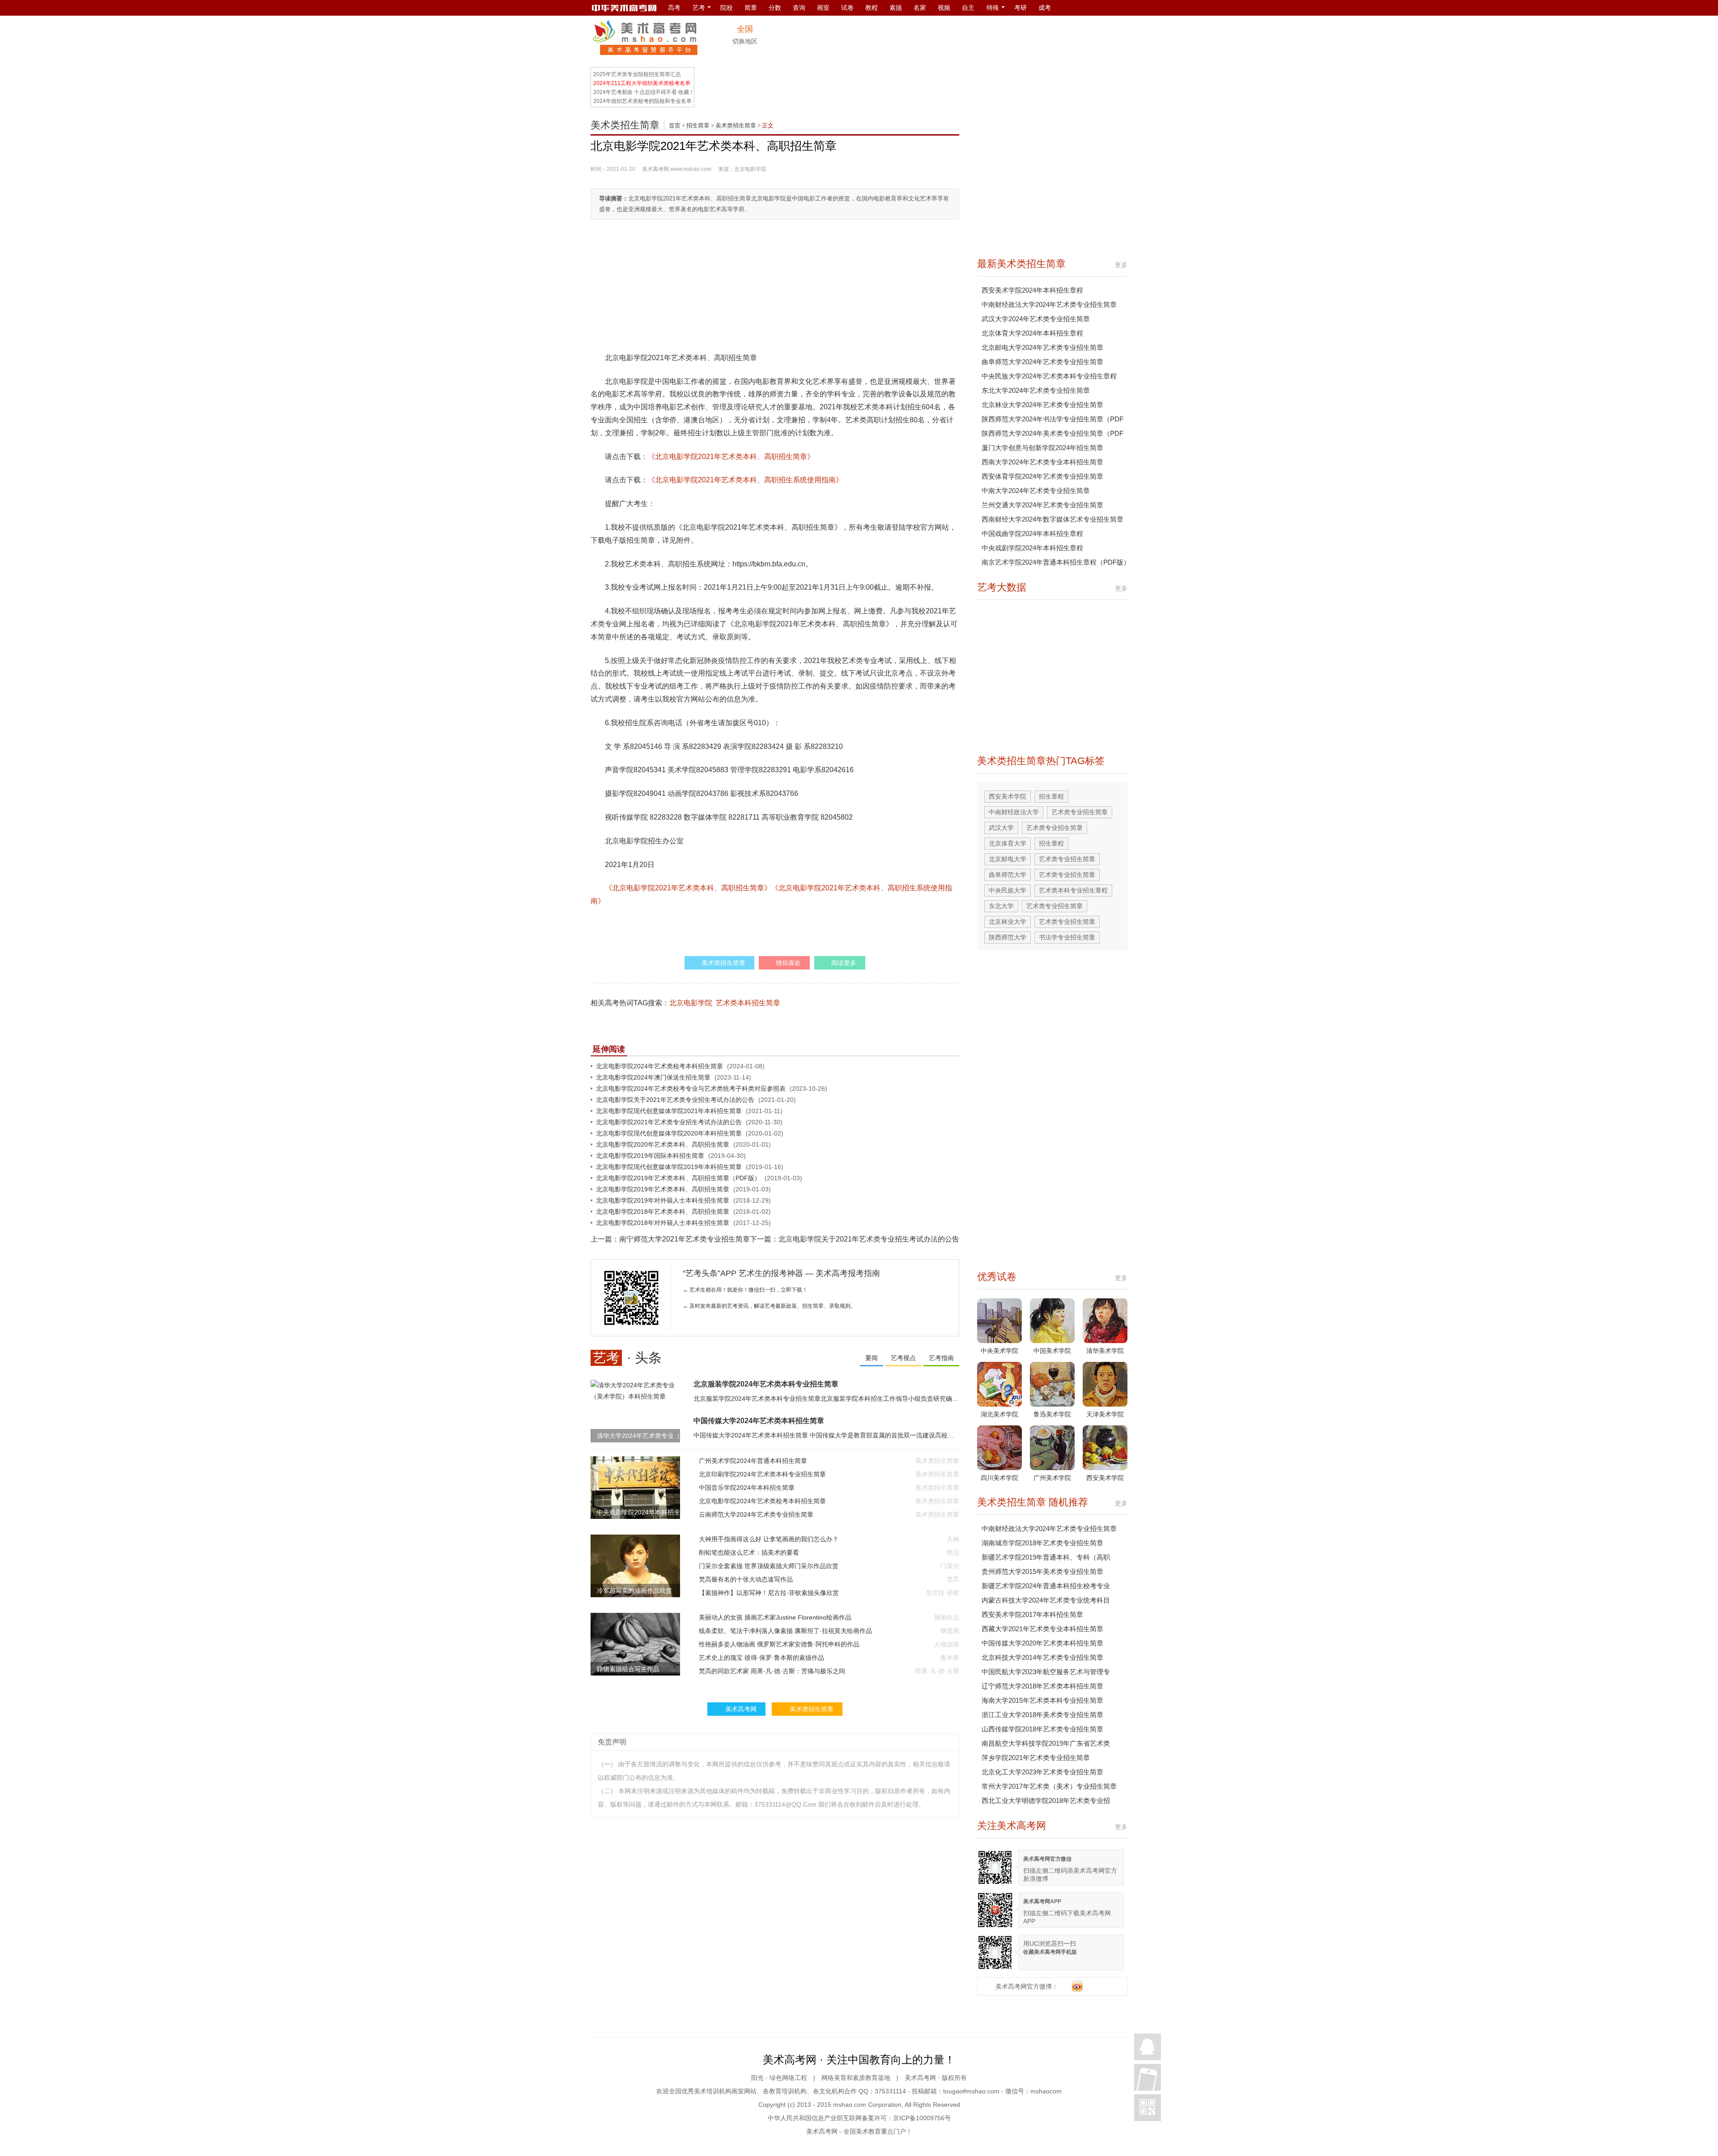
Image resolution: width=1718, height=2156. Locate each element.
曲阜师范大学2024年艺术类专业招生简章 (1042, 362)
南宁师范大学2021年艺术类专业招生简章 (685, 1239)
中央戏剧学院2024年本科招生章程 (1032, 548)
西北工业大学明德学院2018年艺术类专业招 (1046, 1801)
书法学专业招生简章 (1067, 937)
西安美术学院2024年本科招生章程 (1032, 290)
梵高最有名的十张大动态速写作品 (746, 1579)
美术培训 (706, 2091)
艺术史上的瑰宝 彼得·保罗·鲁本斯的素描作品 (761, 1658)
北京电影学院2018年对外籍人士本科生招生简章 (663, 1223)
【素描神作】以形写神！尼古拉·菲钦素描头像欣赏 (769, 1593)
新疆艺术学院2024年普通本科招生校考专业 (1046, 1586)
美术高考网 (655, 169)
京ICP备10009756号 (922, 2118)
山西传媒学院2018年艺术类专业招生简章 (1042, 1729)
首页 (675, 125)
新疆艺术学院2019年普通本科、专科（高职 (1046, 1557)
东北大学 (1001, 906)
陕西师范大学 (1008, 937)
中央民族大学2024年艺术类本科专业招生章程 (1049, 376)
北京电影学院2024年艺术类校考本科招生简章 (659, 1066)
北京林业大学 (1008, 922)
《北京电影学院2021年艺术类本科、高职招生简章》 (731, 457)
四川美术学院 (999, 1478)
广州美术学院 (1052, 1478)
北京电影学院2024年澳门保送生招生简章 (653, 1077)
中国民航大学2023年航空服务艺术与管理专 (1046, 1672)
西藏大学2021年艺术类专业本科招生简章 (1042, 1629)
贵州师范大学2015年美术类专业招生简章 (1042, 1571)
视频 (944, 8)
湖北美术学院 (999, 1414)
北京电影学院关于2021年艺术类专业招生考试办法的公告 (675, 1100)
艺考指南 (941, 1358)
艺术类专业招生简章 (1080, 812)
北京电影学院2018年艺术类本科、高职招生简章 (663, 1212)
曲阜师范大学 (1008, 875)
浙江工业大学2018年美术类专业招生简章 (1042, 1715)
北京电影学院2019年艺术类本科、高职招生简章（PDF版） (678, 1178)
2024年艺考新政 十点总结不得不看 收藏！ (644, 92)
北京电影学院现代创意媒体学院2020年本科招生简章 (669, 1133)
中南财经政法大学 (1014, 812)
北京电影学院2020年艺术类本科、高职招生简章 (663, 1144)
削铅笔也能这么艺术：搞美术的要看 (749, 1552)
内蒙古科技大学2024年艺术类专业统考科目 (1046, 1600)
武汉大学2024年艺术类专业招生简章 (1036, 319)
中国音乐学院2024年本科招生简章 (747, 1488)
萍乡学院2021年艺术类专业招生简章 (1036, 1758)
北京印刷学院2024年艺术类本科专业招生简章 (762, 1474)
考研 (1021, 8)
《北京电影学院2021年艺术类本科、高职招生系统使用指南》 (745, 480)
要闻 (872, 1358)
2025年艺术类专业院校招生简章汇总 (637, 74)
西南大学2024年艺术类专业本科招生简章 (1042, 462)
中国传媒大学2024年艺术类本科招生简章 (759, 1421)
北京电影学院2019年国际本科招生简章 (650, 1156)
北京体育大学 (1008, 843)
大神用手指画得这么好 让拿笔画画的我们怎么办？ (769, 1539)
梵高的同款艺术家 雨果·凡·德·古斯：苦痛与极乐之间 (772, 1671)
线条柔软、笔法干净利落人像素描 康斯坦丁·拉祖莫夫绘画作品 (785, 1631)
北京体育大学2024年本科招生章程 (1032, 333)
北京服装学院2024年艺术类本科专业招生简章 (766, 1384)
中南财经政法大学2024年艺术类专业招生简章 (1049, 304)
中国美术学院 (1052, 1351)
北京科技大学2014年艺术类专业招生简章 (1042, 1657)
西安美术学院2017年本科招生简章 (1032, 1614)
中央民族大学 (1008, 890)
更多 (1121, 265)
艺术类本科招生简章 (748, 1003)
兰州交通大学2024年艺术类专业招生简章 (1042, 505)
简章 (751, 8)
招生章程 (1051, 796)
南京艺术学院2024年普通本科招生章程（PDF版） (1056, 562)
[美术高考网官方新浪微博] (1077, 1986)
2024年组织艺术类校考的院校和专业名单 (642, 101)
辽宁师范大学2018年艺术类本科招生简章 (1042, 1686)
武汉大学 (1001, 828)
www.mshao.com (691, 169)
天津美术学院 (1105, 1414)
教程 (872, 8)
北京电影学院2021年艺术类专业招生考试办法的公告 (669, 1122)
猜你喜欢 (788, 963)
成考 (1045, 8)
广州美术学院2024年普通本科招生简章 (753, 1461)
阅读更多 (844, 963)
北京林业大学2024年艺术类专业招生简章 (1042, 405)
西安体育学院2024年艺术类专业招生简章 (1042, 476)
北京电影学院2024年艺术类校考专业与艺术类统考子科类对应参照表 (691, 1089)
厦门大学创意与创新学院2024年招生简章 (1042, 448)
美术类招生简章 (625, 125)
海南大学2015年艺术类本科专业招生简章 (1042, 1700)
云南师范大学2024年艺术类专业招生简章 (756, 1514)
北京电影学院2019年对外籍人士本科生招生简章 (663, 1200)
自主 (968, 8)
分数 (775, 8)
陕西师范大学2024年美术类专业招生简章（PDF (1052, 433)
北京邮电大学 (1008, 859)
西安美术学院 (1008, 796)
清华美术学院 (1105, 1351)
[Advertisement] (965, 40)
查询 (799, 8)
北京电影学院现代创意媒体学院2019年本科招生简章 (669, 1167)
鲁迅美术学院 (1052, 1414)
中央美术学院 (999, 1351)
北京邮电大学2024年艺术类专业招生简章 (1042, 347)
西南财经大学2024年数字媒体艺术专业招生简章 (1052, 519)
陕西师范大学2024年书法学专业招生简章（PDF (1052, 419)
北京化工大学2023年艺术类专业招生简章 (1042, 1772)
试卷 (847, 8)
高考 (674, 8)
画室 (823, 8)
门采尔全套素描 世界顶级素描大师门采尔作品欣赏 (769, 1566)
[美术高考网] (624, 8)
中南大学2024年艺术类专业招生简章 (1036, 491)
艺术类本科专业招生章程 (1073, 890)
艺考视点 (903, 1358)
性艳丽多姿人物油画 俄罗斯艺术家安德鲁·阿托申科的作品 (779, 1644)
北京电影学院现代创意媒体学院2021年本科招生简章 (669, 1111)
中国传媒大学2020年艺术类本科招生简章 (1042, 1643)
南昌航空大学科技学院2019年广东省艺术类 (1046, 1743)
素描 (896, 8)
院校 (727, 8)
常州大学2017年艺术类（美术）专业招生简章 (1049, 1786)
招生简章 (698, 125)
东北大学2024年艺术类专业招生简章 (1036, 390)
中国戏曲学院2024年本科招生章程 (1032, 534)
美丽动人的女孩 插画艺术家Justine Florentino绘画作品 (775, 1617)
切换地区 (745, 41)
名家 (920, 8)
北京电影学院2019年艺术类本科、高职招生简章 (663, 1189)
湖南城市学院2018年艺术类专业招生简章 (1042, 1543)
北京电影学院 (691, 1003)
